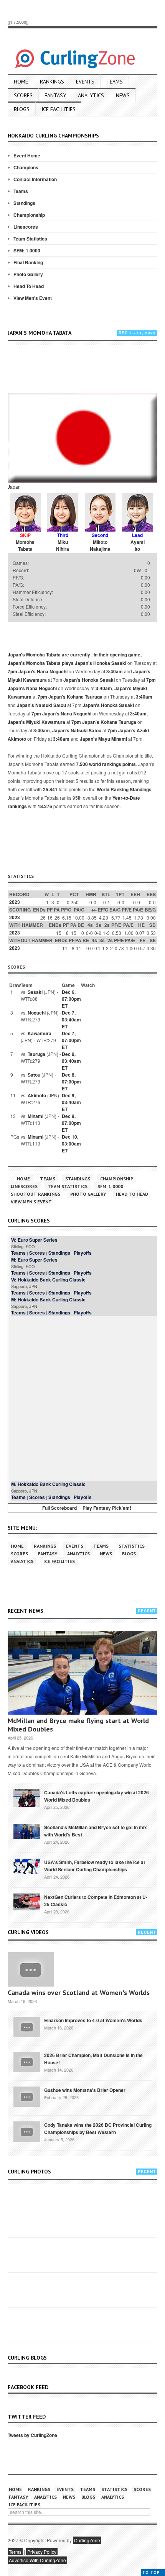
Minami (35, 1116)
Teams (115, 82)
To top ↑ (153, 2572)
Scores (23, 95)
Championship (29, 215)
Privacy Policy (42, 2552)
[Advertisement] (86, 370)
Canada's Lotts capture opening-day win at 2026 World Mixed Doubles (97, 1796)
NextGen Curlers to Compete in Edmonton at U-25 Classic (96, 1901)
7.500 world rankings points (106, 764)
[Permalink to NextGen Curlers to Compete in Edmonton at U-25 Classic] (27, 1901)
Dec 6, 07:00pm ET (71, 999)
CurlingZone (87, 2540)
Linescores (26, 227)
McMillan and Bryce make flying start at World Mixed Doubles (78, 1725)
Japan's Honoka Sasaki (101, 663)
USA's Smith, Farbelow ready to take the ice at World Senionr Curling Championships (95, 1866)
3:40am (115, 671)
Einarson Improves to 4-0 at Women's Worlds (93, 2020)
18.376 (45, 806)
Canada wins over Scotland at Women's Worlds (79, 1993)
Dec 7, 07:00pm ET (71, 1040)
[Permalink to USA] (27, 1866)
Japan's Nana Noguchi (43, 671)
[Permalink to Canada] (27, 1797)
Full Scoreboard (59, 1508)
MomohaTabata (25, 545)
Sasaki (35, 992)
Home (21, 82)
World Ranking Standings (124, 789)
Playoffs (83, 1253)
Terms (15, 2552)
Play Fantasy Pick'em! (107, 1508)
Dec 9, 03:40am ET (71, 1102)
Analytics (91, 95)
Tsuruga (36, 1054)
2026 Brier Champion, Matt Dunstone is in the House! (93, 2059)
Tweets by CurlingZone (32, 2435)
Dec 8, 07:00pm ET (71, 1082)
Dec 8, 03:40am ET (71, 1061)
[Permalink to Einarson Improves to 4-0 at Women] (27, 2026)
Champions (26, 167)
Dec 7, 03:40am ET (71, 1020)
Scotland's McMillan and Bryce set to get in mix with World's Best (96, 1831)
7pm (12, 671)
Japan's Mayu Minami (103, 739)
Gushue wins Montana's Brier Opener (85, 2090)
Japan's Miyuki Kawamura (36, 722)
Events (85, 82)
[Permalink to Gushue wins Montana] (27, 2096)
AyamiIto (138, 545)
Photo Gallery (28, 274)
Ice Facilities (59, 109)
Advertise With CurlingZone (37, 2560)
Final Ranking (28, 262)
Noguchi (37, 1013)
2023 (15, 902)
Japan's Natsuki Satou (41, 705)
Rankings (52, 82)
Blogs (22, 109)
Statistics (132, 1546)
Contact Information (35, 179)
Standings (24, 203)
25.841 (50, 789)
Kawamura (40, 1033)
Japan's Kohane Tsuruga (75, 697)
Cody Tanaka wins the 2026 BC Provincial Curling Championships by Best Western (98, 2128)
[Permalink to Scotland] (27, 1831)
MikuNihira (63, 545)
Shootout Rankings (35, 1194)
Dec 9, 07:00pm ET (71, 1123)
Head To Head (29, 286)
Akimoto (37, 1095)
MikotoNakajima (100, 545)
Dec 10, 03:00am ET (71, 1144)
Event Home (27, 155)
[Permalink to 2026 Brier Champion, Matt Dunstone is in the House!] (27, 2061)
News (123, 95)
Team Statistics (30, 239)
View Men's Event (33, 298)
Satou (34, 1075)
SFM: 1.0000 (27, 250)
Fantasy (55, 95)
